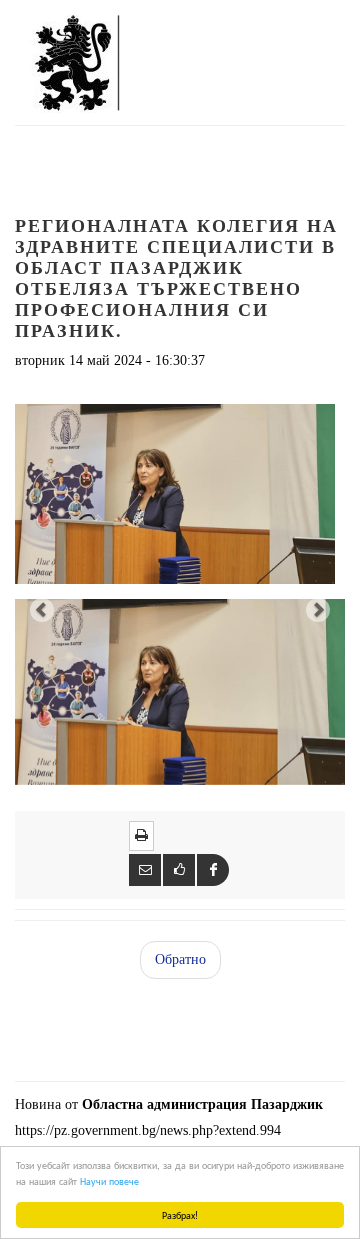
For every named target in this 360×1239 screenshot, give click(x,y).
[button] (40, 607)
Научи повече (109, 1180)
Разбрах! (180, 1214)
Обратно (180, 959)
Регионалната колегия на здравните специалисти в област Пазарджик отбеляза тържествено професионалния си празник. (176, 278)
